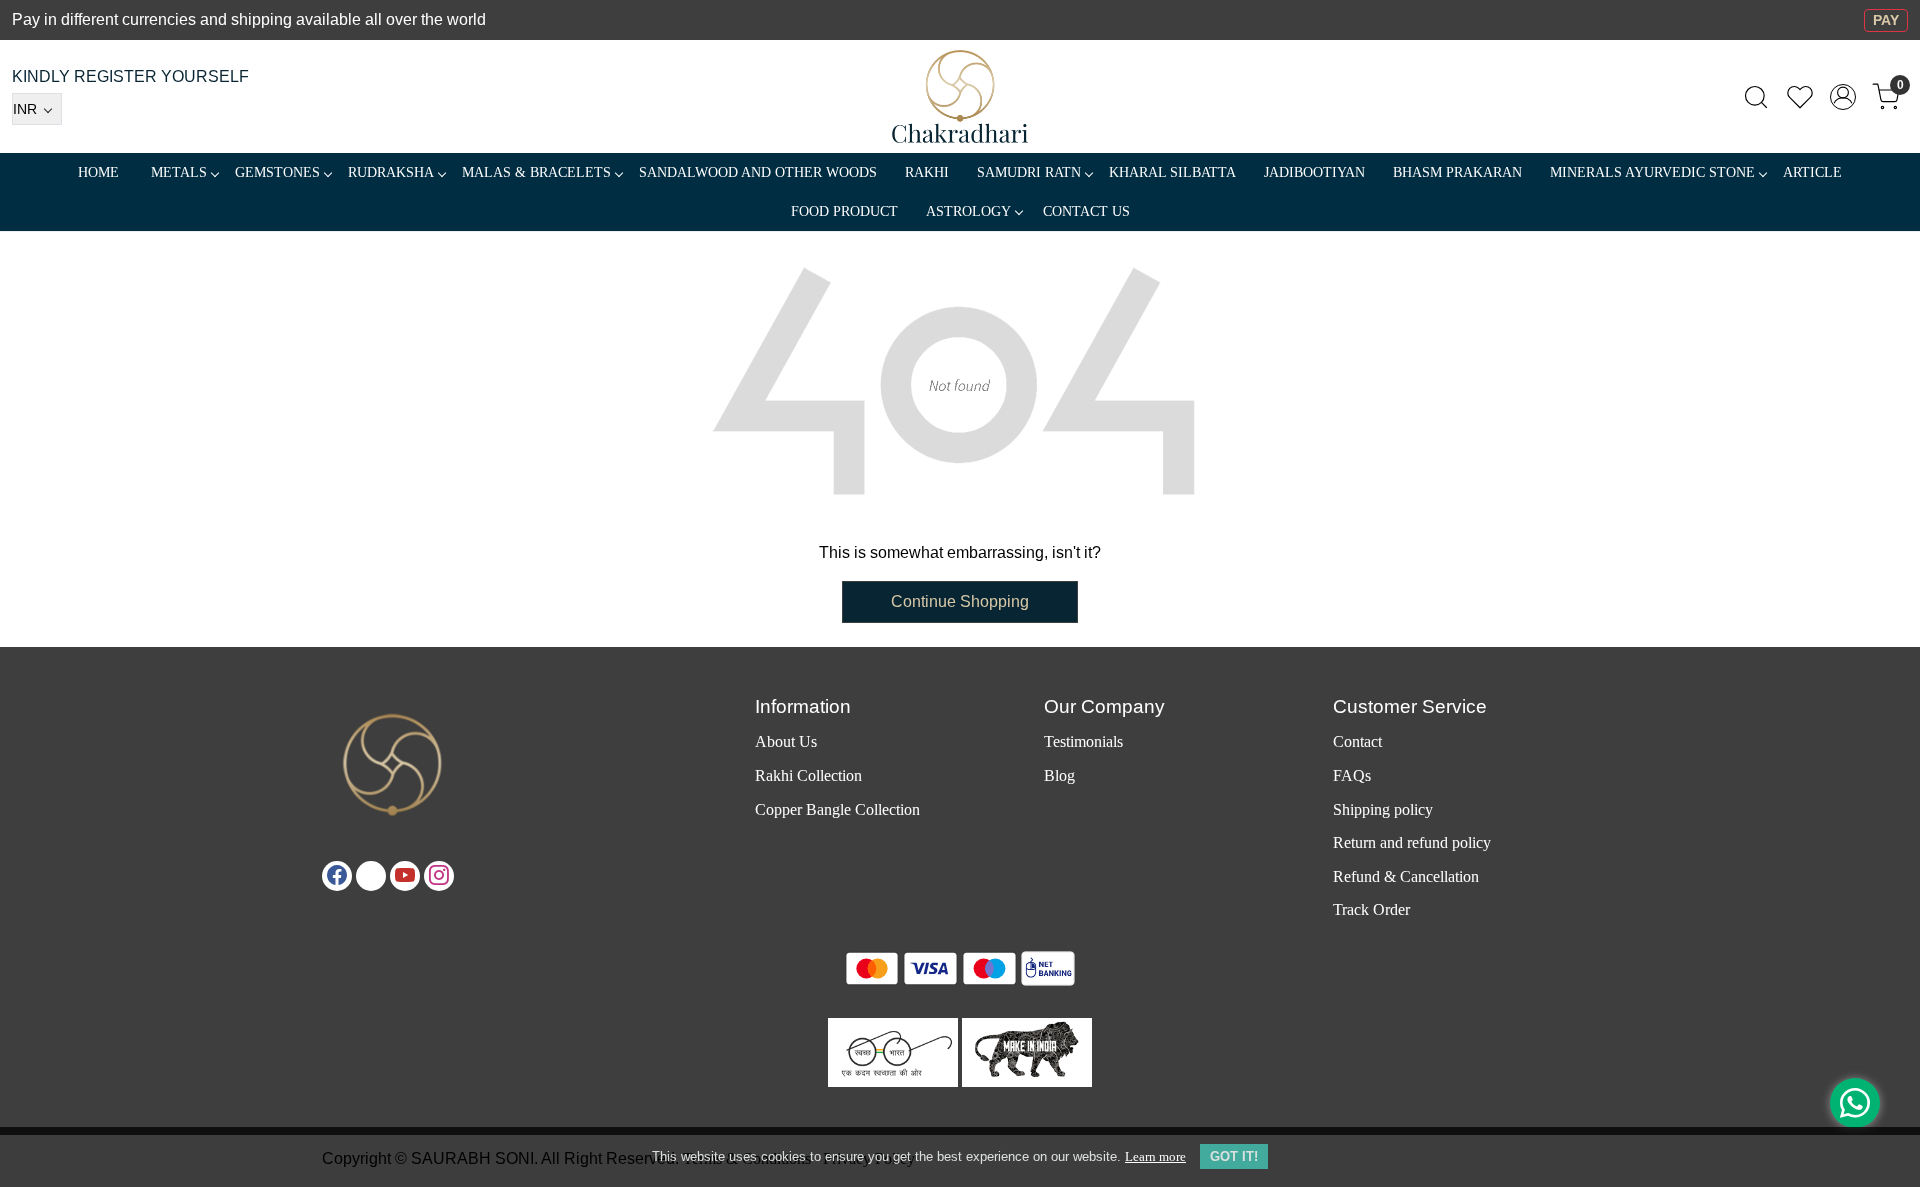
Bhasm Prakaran (1457, 172)
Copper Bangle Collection (837, 809)
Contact (1357, 741)
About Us (786, 741)
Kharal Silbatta (1172, 172)
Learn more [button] (1155, 1156)
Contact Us (1086, 211)
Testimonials (1083, 741)
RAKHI (927, 172)
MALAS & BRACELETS (536, 172)
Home (98, 172)
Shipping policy (1383, 809)
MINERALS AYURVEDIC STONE (1652, 172)
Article (1812, 172)
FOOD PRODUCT (844, 211)
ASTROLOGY (968, 211)
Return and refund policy (1412, 842)
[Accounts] (1843, 97)
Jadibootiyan (1314, 172)
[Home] (960, 96)
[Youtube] (405, 876)
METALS (179, 172)
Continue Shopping (960, 601)
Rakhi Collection (808, 775)
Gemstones (277, 172)
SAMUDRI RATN (1029, 172)
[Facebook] (337, 876)
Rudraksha (391, 172)
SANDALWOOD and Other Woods (758, 172)
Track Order (1371, 909)
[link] (1756, 97)
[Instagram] (439, 876)
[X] (371, 876)
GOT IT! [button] (1234, 1156)
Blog (1059, 775)
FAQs (1352, 775)
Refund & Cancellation (1406, 876)
